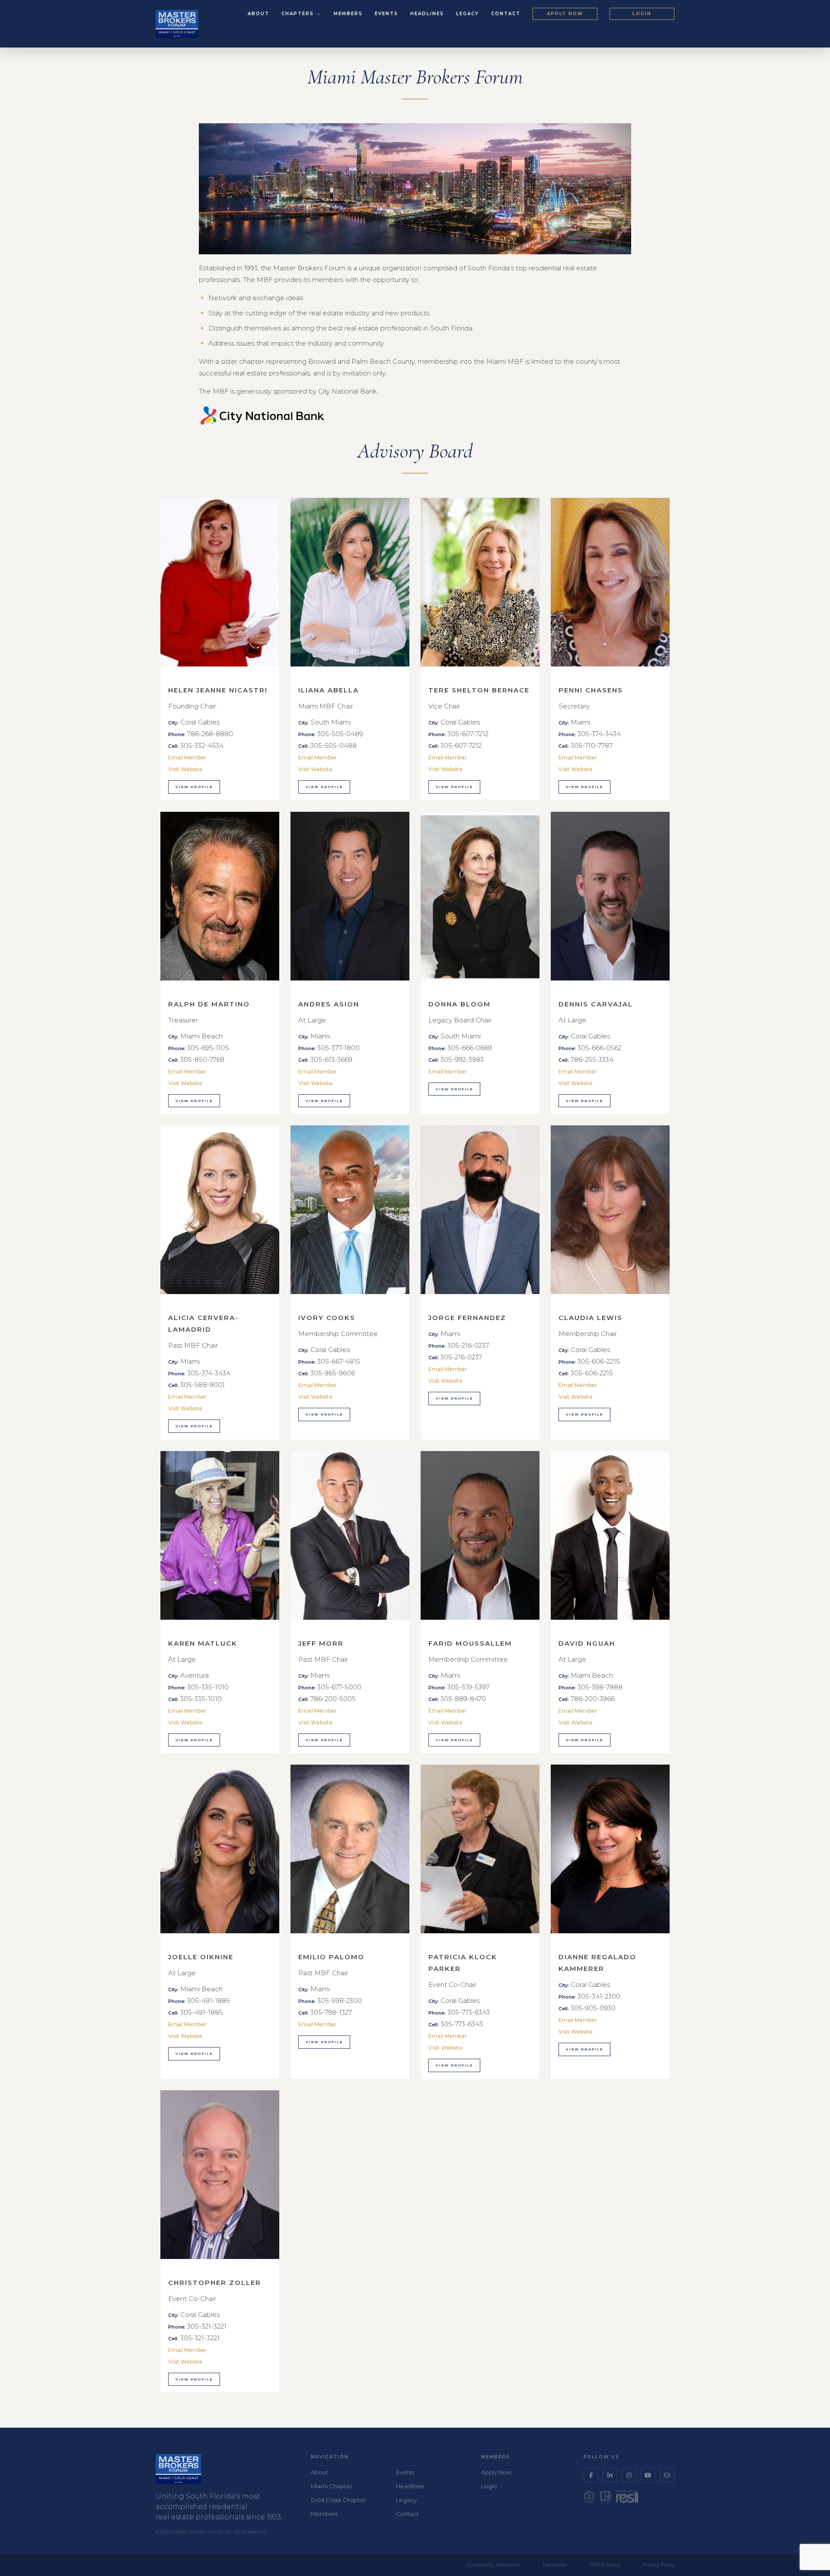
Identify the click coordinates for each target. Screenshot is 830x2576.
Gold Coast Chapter (338, 2500)
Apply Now (565, 14)
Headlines (427, 14)
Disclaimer (555, 2565)
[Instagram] (629, 2475)
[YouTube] (648, 2475)
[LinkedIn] (610, 2475)
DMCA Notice (605, 2565)
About (259, 14)
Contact (506, 14)
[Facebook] (591, 2475)
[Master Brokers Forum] (177, 24)
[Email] (667, 2475)
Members (348, 14)
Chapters (299, 14)
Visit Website (185, 769)
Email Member (187, 758)
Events (386, 14)
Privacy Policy (659, 2565)
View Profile (194, 787)
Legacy (468, 14)
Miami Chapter (332, 2486)
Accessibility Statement (493, 2565)
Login (642, 14)
